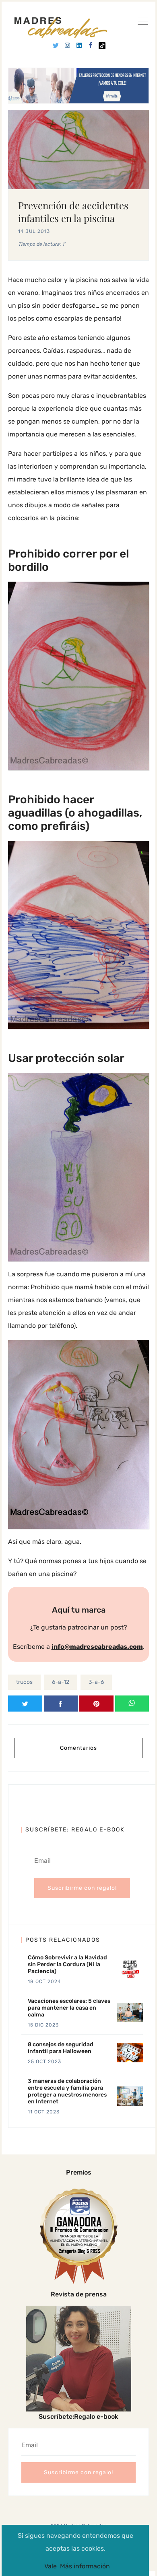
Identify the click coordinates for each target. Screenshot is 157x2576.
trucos (24, 1682)
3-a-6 (96, 1682)
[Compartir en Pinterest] (96, 1704)
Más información (85, 2566)
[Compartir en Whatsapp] (132, 1704)
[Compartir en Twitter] (25, 1704)
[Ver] (143, 23)
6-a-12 (61, 1682)
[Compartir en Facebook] (61, 1704)
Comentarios (78, 1748)
